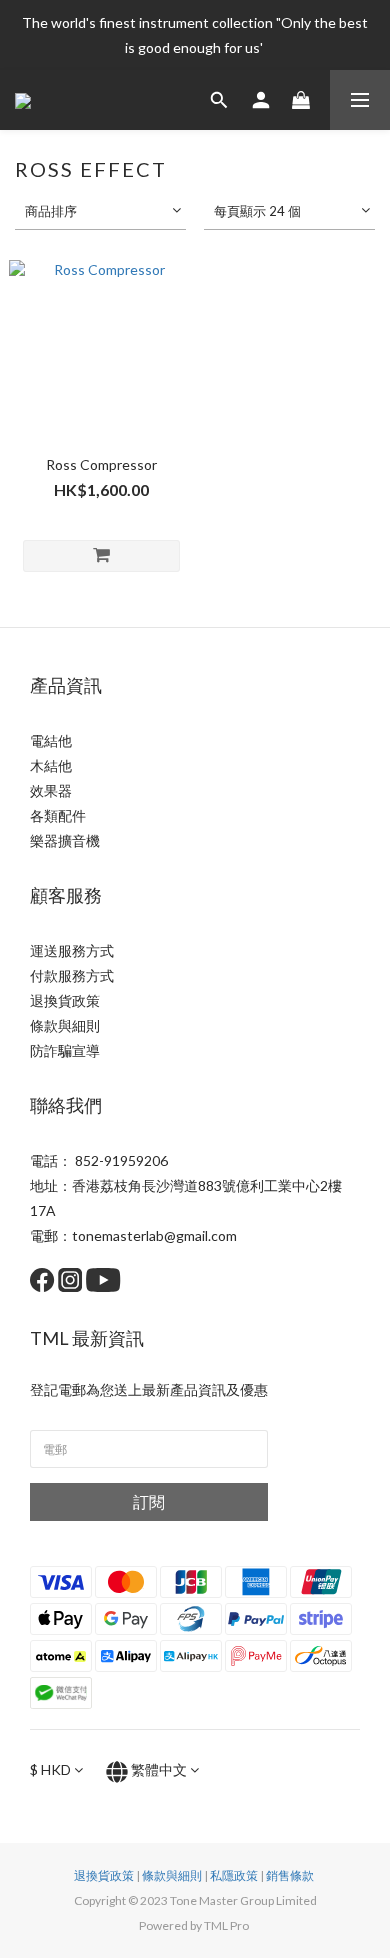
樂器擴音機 (65, 840)
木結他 (51, 765)
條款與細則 (65, 1025)
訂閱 (149, 1501)
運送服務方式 (72, 950)
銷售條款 (290, 1875)
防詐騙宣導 (65, 1050)
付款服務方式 (72, 975)
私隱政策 (234, 1875)
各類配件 (58, 815)
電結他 (51, 740)
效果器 (51, 790)
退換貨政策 (65, 1000)
